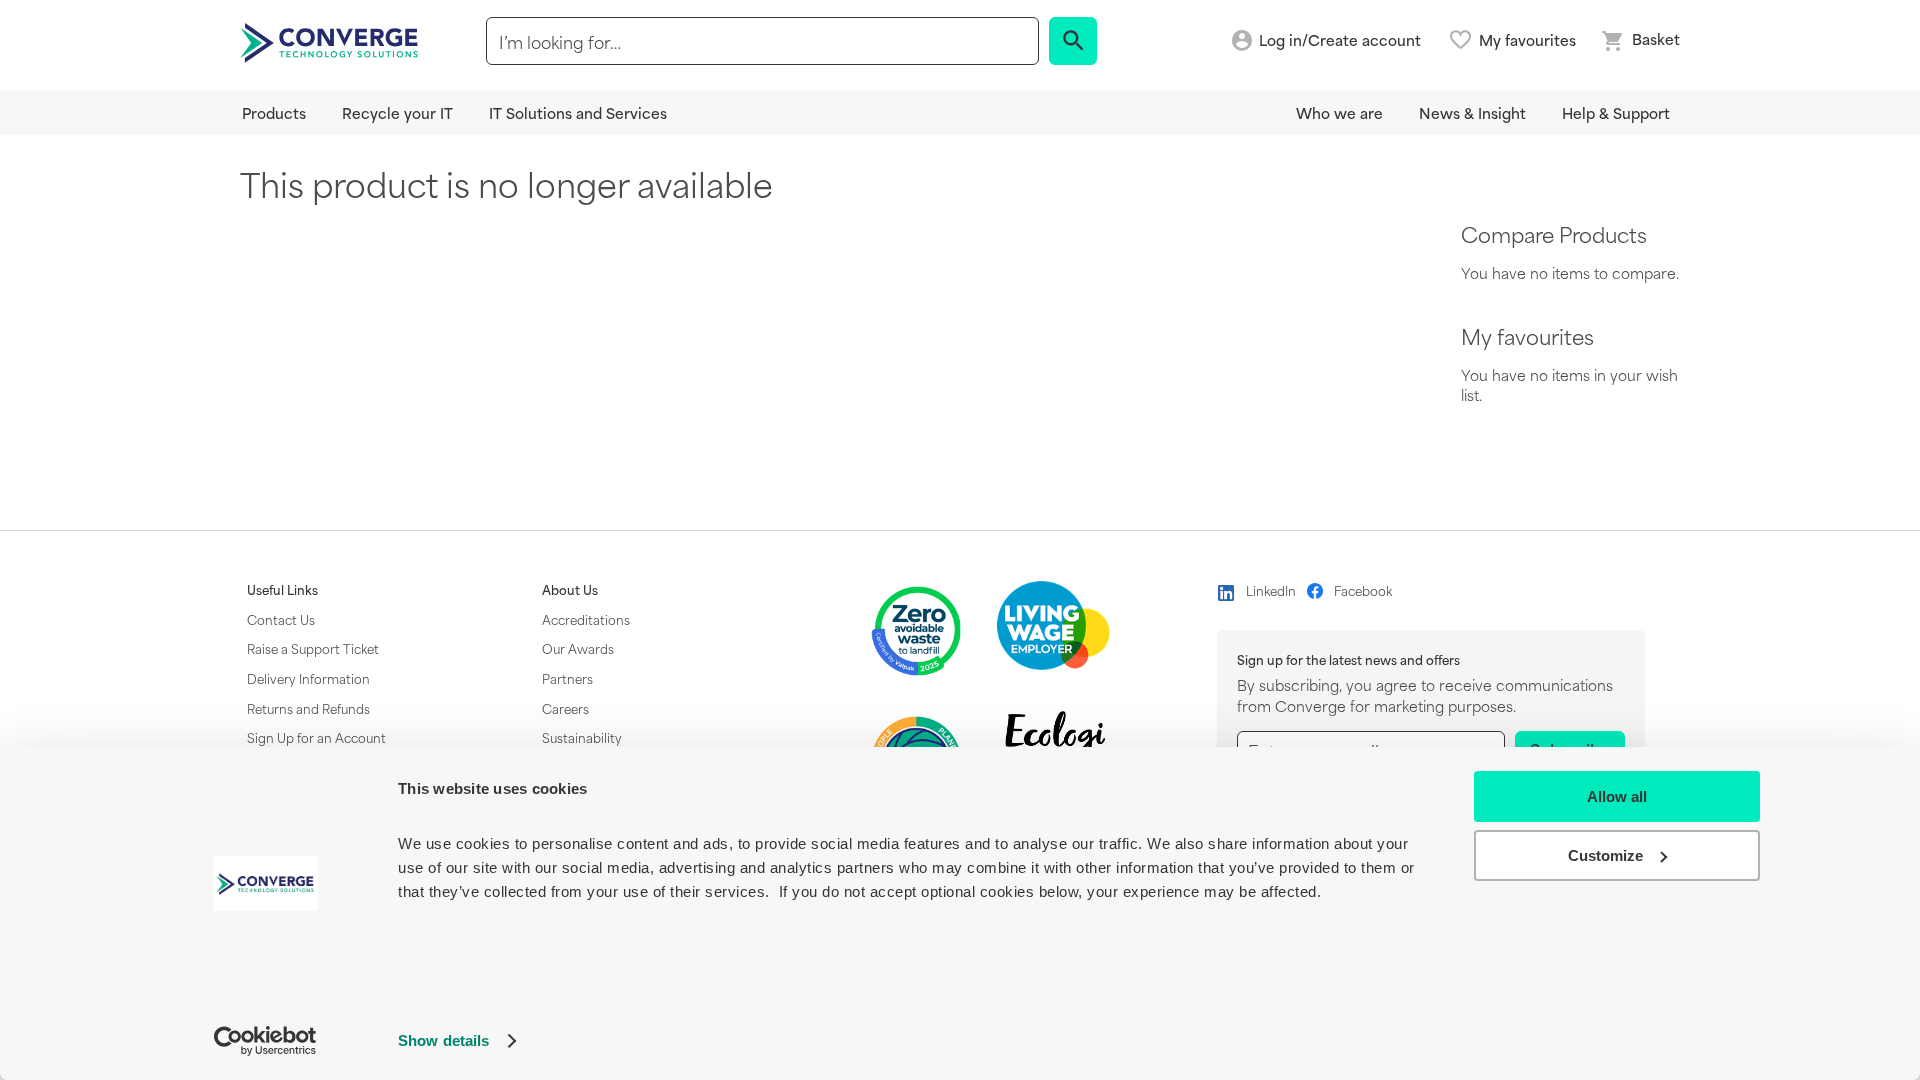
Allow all (1617, 796)
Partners (567, 678)
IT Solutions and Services (578, 112)
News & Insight (1472, 112)
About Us (570, 590)
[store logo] (332, 41)
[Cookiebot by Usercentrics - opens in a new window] (265, 1041)
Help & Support (1616, 112)
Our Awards (578, 648)
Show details (443, 1040)
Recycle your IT (397, 112)
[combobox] (762, 41)
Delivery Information (308, 678)
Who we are (1339, 112)
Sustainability (582, 737)
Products (274, 112)
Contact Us (281, 619)
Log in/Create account (1340, 40)
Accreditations (586, 619)
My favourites (1527, 40)
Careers (565, 708)
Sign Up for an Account (316, 737)
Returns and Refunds (308, 708)
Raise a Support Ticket (313, 648)
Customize (1605, 855)
